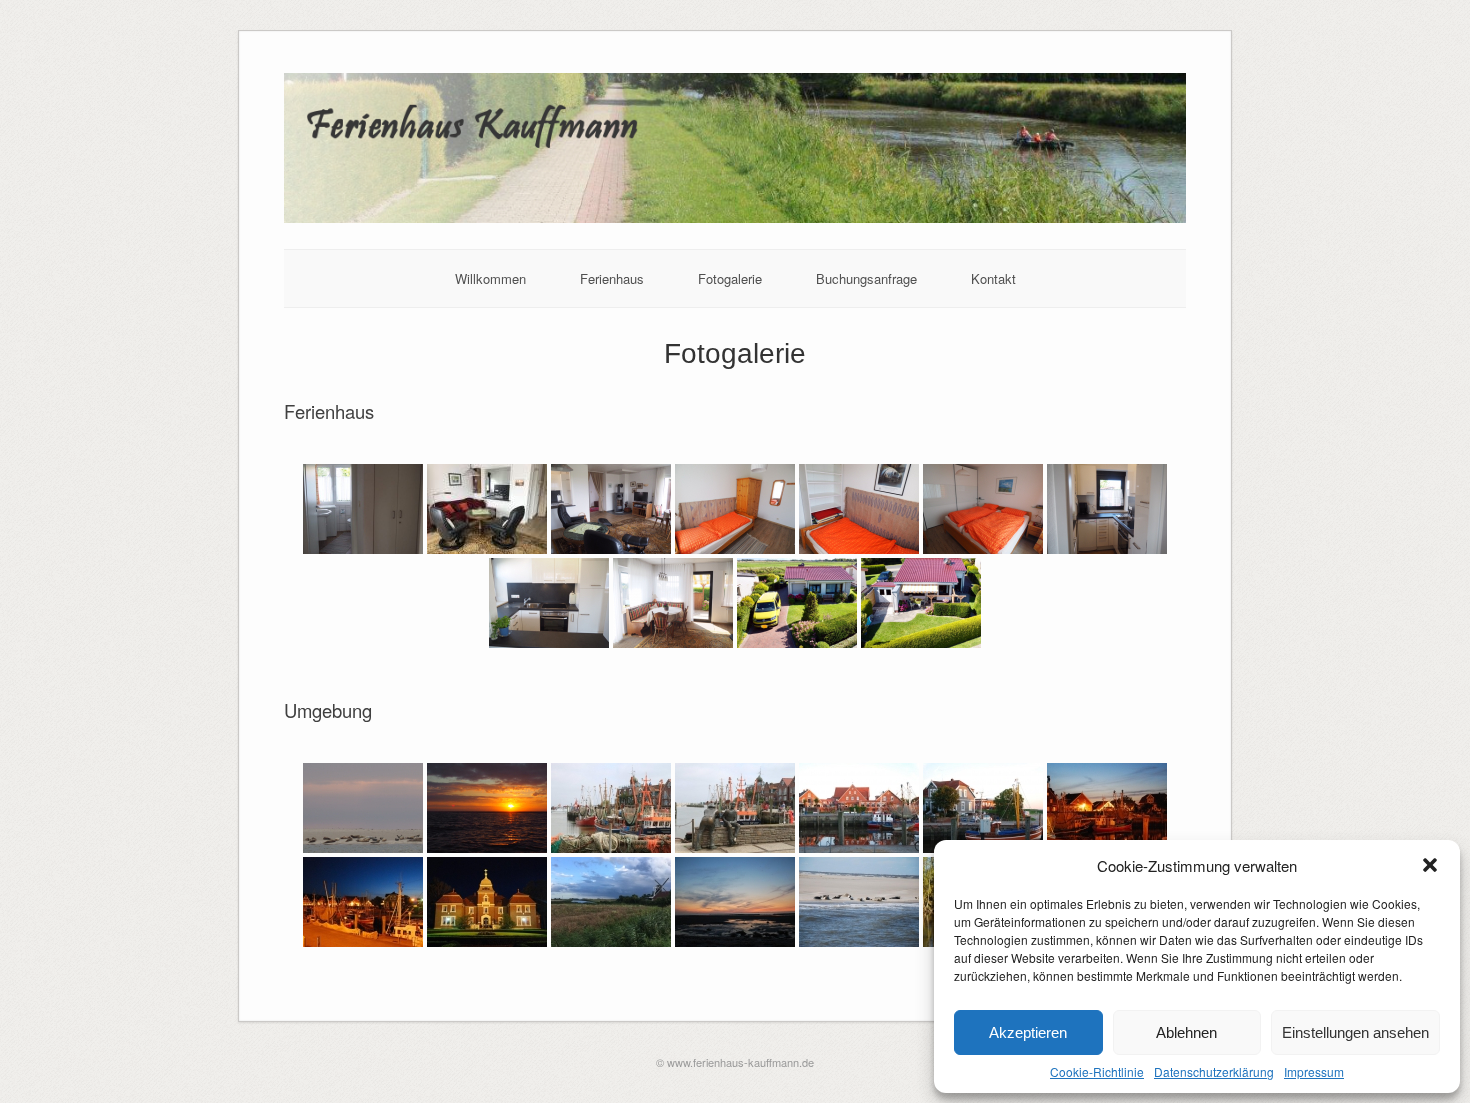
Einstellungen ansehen (1355, 1032)
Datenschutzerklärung (1214, 1071)
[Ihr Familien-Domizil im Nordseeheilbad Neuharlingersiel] (735, 217)
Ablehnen (1186, 1032)
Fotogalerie (730, 278)
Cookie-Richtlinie (1097, 1071)
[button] (1430, 865)
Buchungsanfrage (866, 278)
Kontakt (993, 278)
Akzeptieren (1028, 1032)
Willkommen (490, 278)
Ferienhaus (612, 278)
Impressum (1314, 1071)
